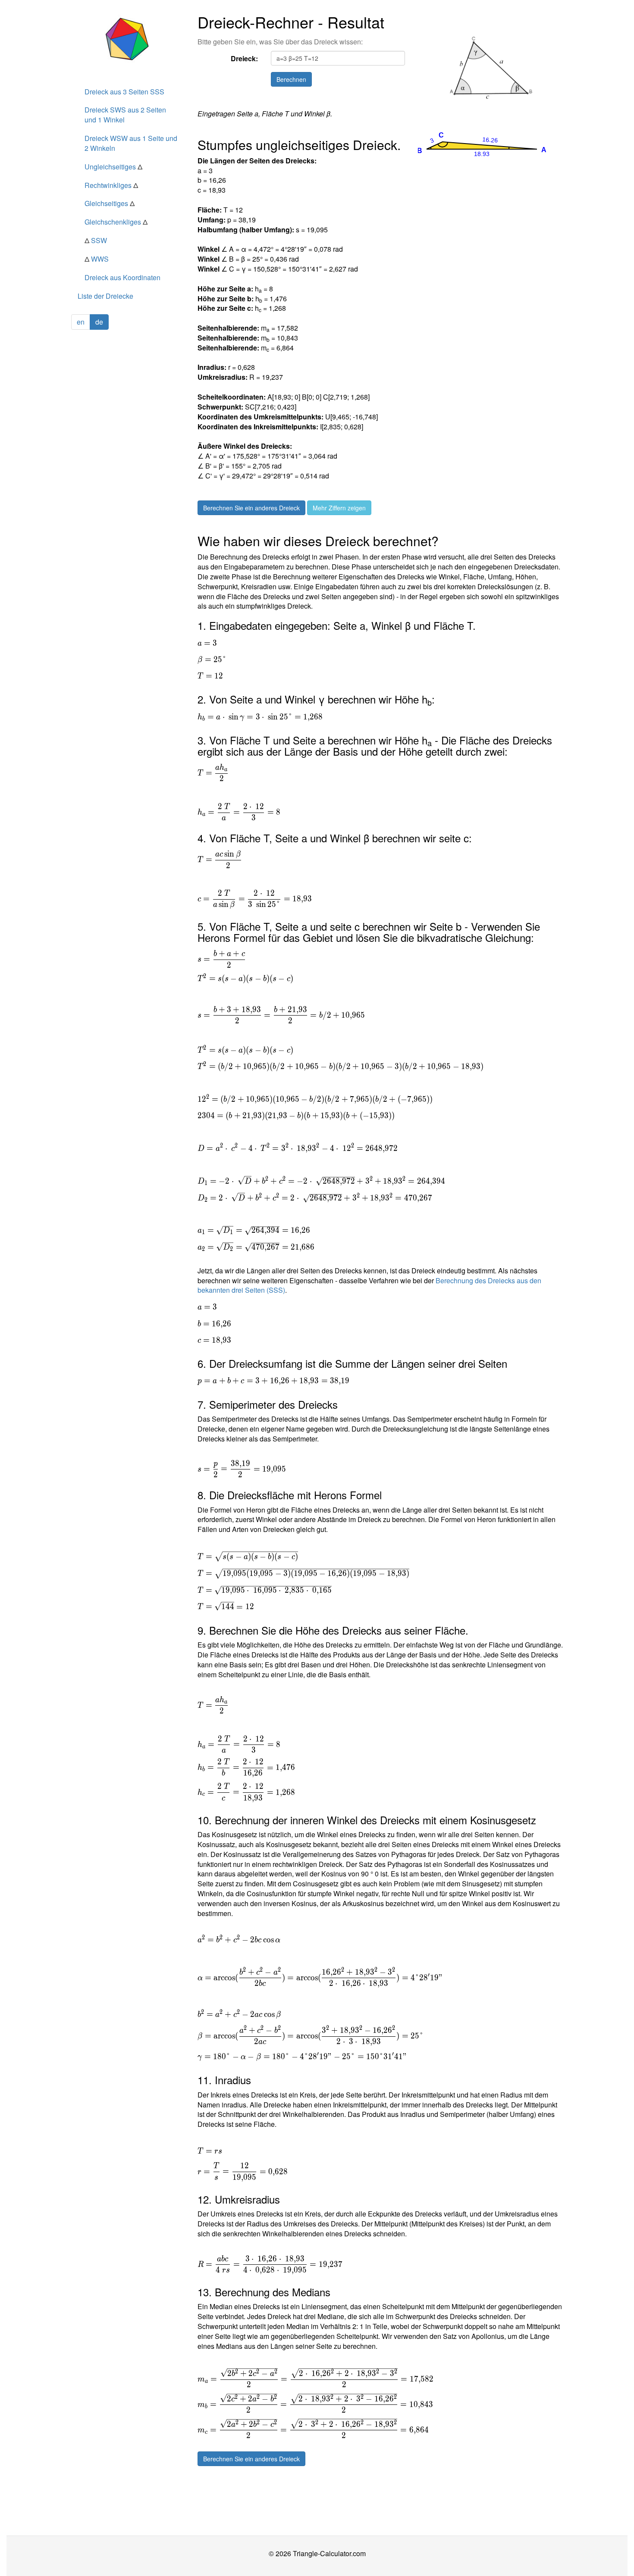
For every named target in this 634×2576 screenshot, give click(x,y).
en (81, 322)
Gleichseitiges (110, 203)
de (99, 322)
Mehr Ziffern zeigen (339, 508)
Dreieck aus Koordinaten (122, 277)
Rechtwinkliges (111, 185)
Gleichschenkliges (116, 222)
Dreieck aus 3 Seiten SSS (124, 92)
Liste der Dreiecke (105, 296)
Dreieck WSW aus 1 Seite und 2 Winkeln (131, 143)
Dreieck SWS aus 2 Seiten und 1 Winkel (125, 115)
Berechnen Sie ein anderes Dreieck (251, 508)
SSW (96, 240)
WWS (97, 259)
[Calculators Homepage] (128, 39)
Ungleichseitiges (113, 167)
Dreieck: (244, 58)
